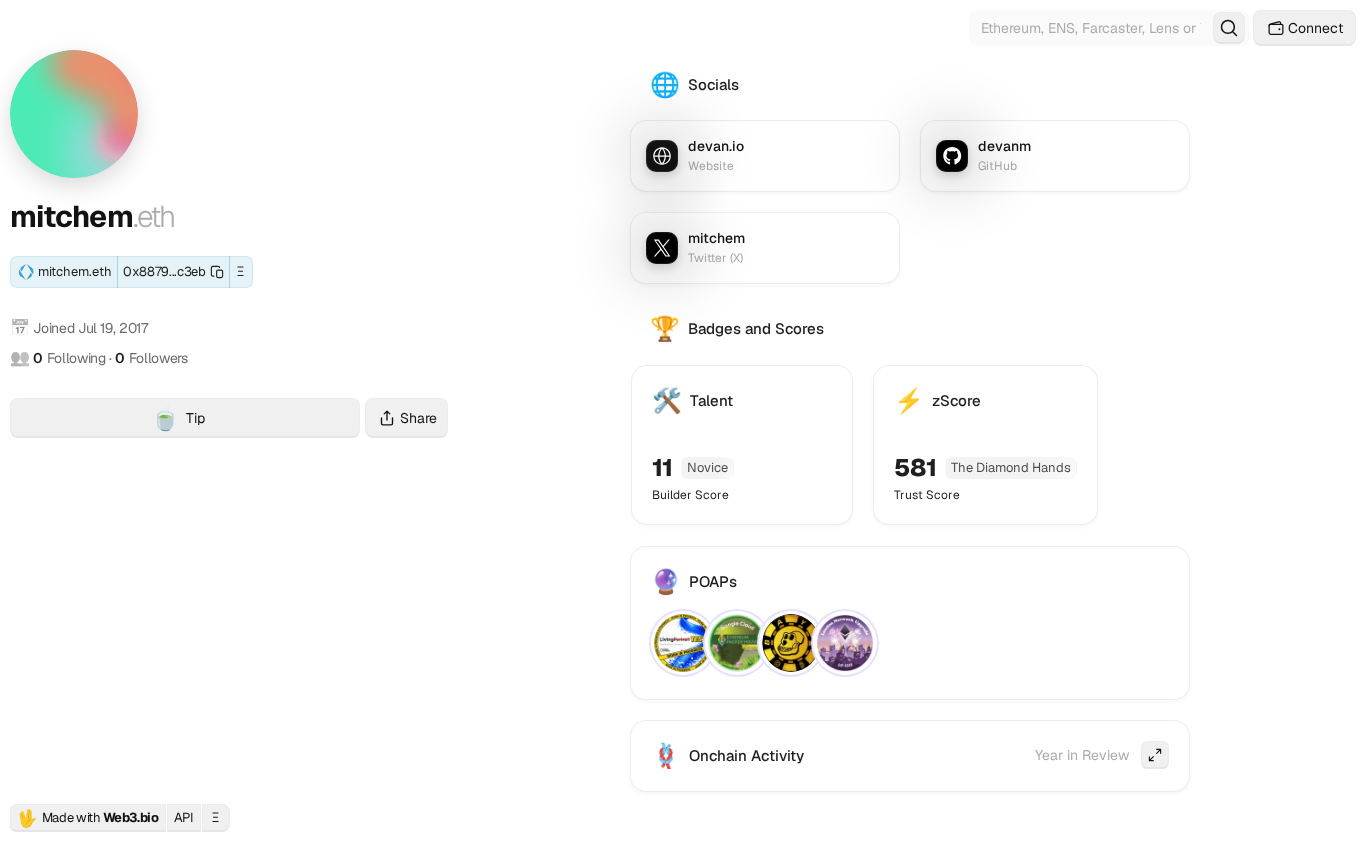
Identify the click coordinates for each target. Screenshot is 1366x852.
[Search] (1229, 28)
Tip (255, 420)
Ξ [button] (240, 271)
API (184, 817)
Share (418, 418)
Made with (88, 818)
